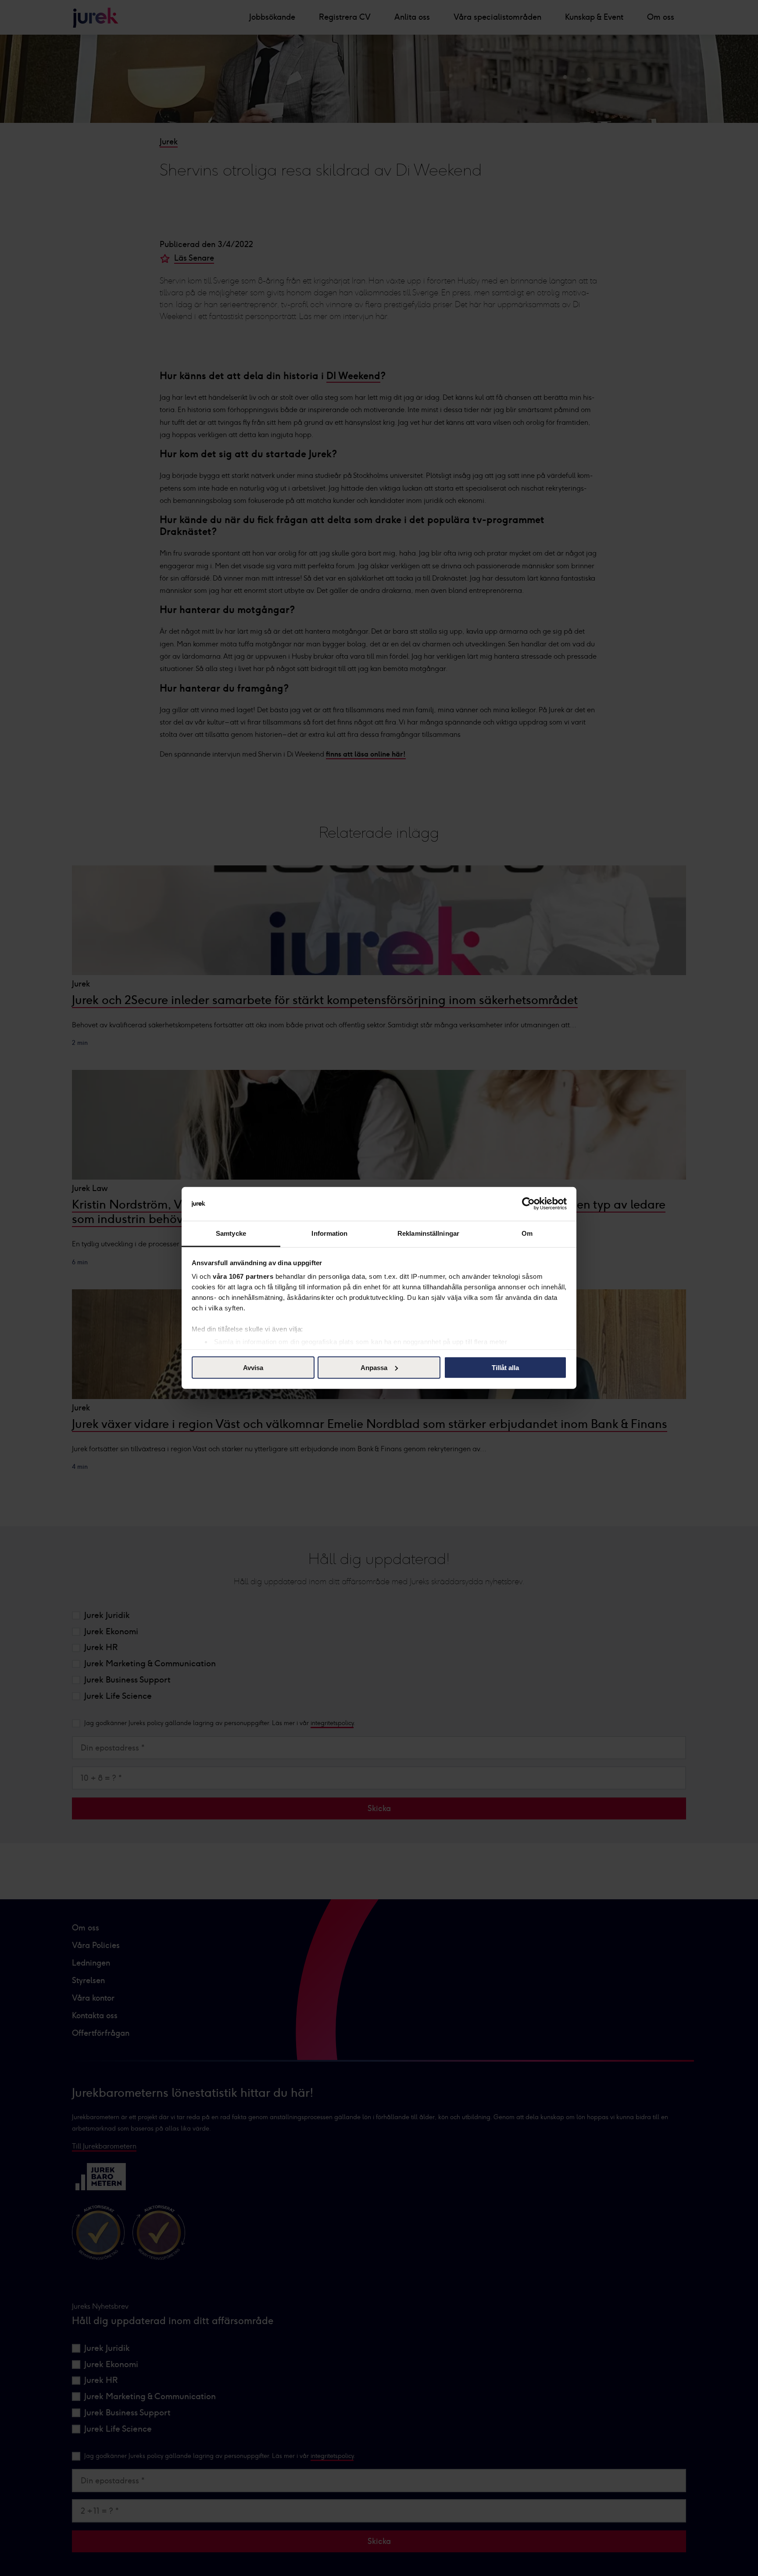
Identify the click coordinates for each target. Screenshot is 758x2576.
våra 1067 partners (243, 1276)
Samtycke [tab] (231, 1233)
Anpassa (374, 1368)
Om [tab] (527, 1233)
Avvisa (253, 1368)
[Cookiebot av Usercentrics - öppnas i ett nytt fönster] (528, 1204)
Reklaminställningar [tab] (428, 1233)
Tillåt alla (505, 1368)
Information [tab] (329, 1233)
